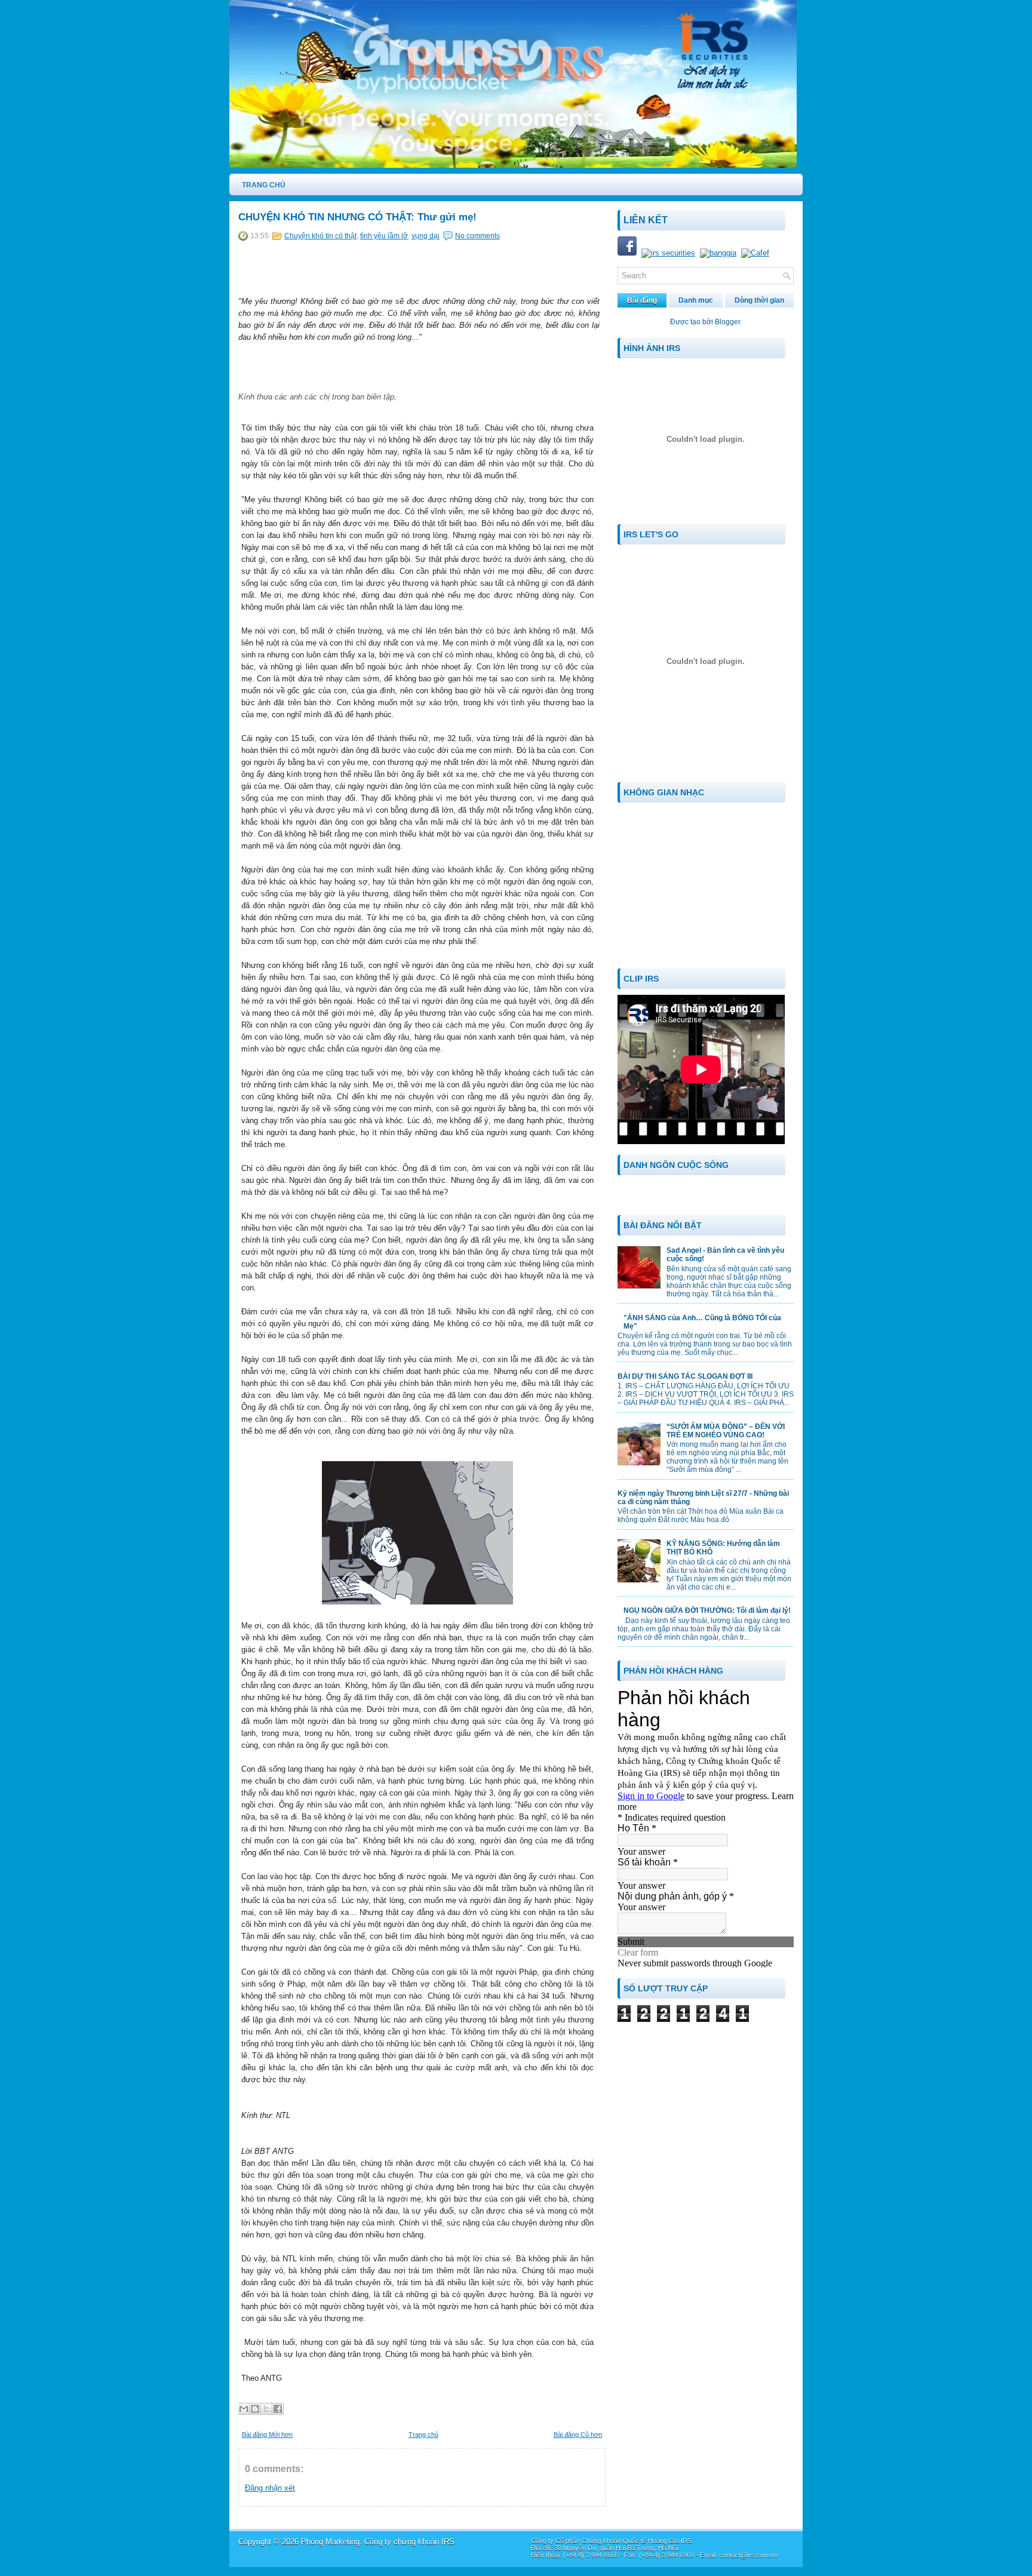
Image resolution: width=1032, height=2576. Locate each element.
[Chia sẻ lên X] (266, 2409)
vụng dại (426, 236)
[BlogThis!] (255, 2409)
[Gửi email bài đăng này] (244, 2409)
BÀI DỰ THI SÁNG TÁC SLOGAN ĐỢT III (685, 1376)
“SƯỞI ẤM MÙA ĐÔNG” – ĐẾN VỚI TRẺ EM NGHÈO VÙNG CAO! (726, 1431)
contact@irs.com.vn (748, 2555)
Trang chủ (423, 2434)
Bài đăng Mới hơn (267, 2434)
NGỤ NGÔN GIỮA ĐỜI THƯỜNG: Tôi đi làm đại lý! (707, 1610)
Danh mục (696, 300)
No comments (477, 236)
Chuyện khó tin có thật (320, 236)
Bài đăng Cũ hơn (578, 2434)
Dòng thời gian (759, 300)
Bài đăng (642, 300)
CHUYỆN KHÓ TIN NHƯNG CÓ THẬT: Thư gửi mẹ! (357, 217)
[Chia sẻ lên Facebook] (278, 2409)
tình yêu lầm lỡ (384, 236)
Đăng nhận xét (270, 2488)
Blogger (727, 322)
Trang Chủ (264, 185)
